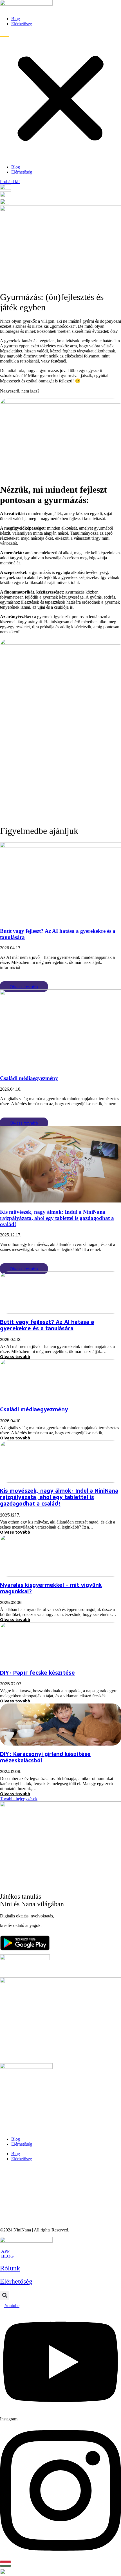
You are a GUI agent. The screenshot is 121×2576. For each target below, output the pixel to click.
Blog (16, 19)
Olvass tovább (24, 987)
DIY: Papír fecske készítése (37, 1673)
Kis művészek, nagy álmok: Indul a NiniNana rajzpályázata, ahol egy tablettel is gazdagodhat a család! (57, 1218)
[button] (60, 95)
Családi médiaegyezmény (29, 1078)
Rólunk (10, 2268)
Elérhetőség (22, 24)
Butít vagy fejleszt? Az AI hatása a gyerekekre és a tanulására (47, 1325)
